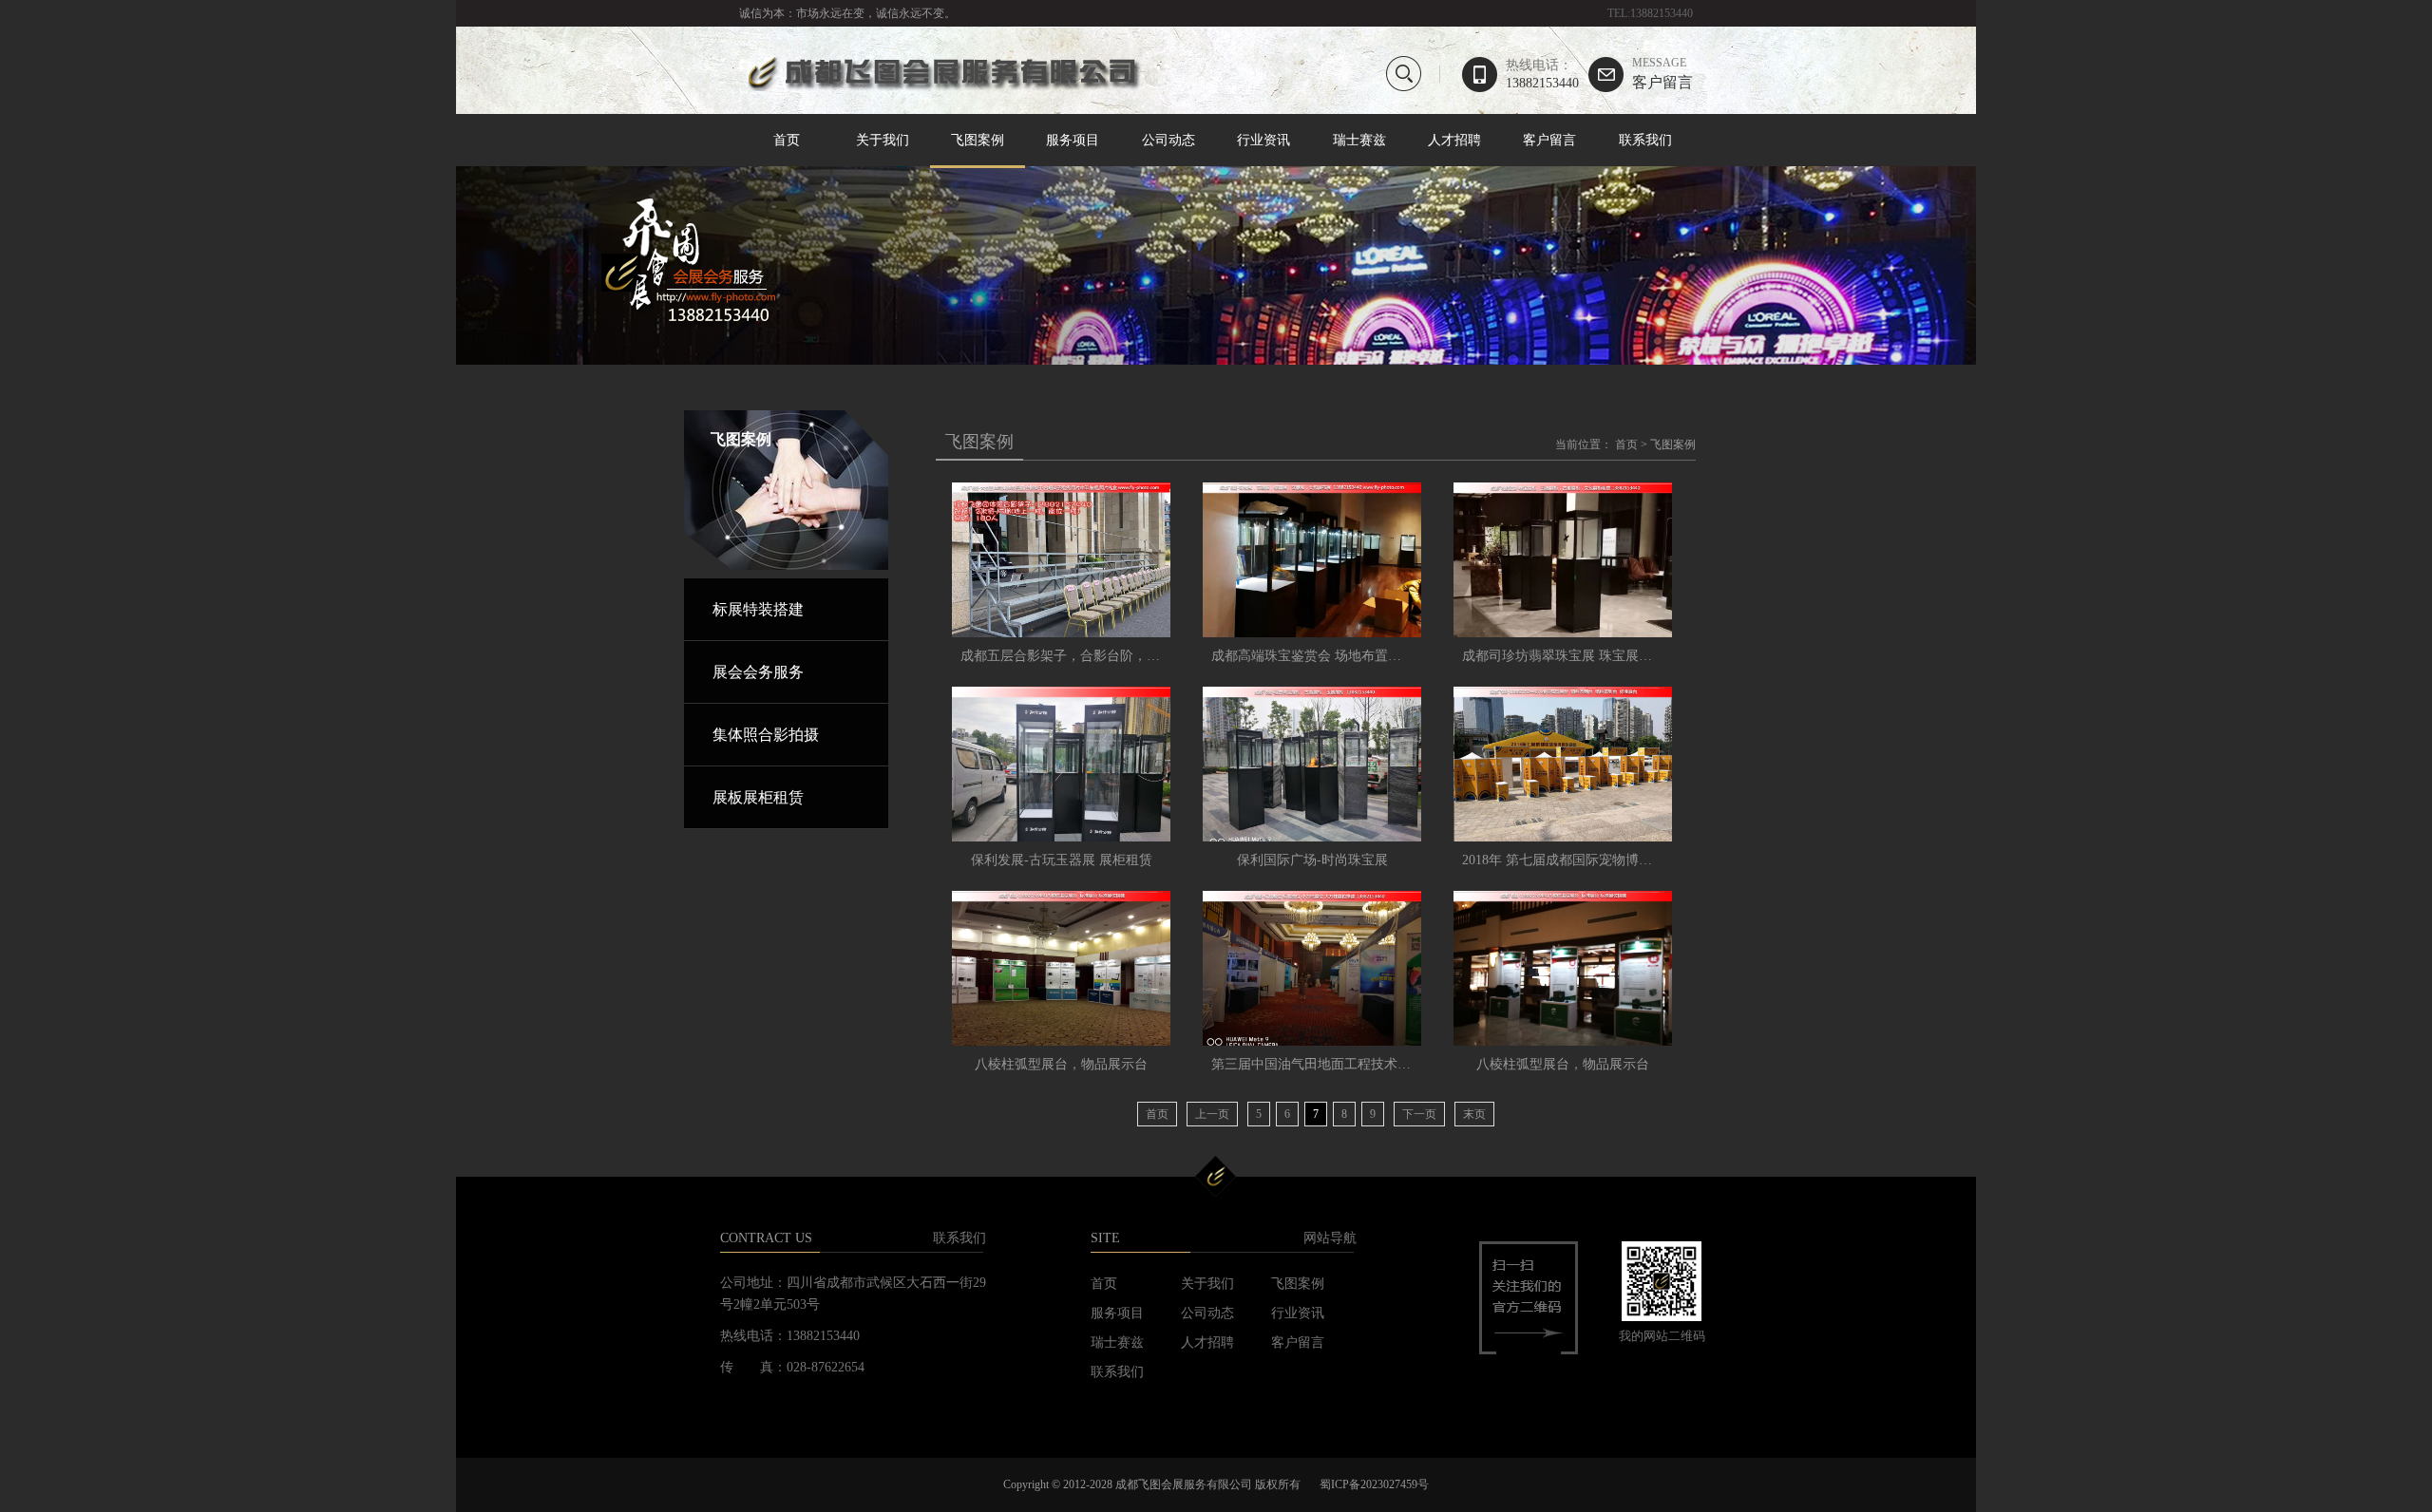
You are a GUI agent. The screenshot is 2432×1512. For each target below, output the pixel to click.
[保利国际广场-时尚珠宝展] (1312, 764)
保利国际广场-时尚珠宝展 (1312, 860)
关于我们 (883, 140)
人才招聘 (1454, 140)
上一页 (1212, 1114)
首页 (787, 140)
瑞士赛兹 (1359, 140)
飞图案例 (978, 140)
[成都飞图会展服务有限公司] (941, 87)
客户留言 (1662, 74)
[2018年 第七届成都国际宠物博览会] (1563, 764)
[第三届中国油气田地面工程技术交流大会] (1312, 968)
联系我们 (1645, 140)
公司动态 (1168, 140)
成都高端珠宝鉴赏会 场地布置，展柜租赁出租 (1346, 656)
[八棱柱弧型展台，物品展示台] (1061, 968)
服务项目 (1073, 140)
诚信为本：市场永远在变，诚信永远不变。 (847, 13)
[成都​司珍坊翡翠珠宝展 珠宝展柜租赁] (1563, 560)
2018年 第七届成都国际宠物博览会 (1564, 860)
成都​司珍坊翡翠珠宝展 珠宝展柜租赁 (1570, 656)
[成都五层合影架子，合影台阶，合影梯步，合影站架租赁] (1061, 560)
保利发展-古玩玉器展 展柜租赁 (1062, 860)
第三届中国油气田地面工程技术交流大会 (1331, 1064)
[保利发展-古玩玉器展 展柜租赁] (1061, 764)
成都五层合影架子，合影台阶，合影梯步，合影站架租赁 (1127, 656)
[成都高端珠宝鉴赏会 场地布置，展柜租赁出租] (1312, 560)
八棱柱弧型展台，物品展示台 (1061, 1064)
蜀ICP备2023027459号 (1374, 1484)
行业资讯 (1263, 140)
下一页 (1419, 1114)
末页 (1474, 1114)
